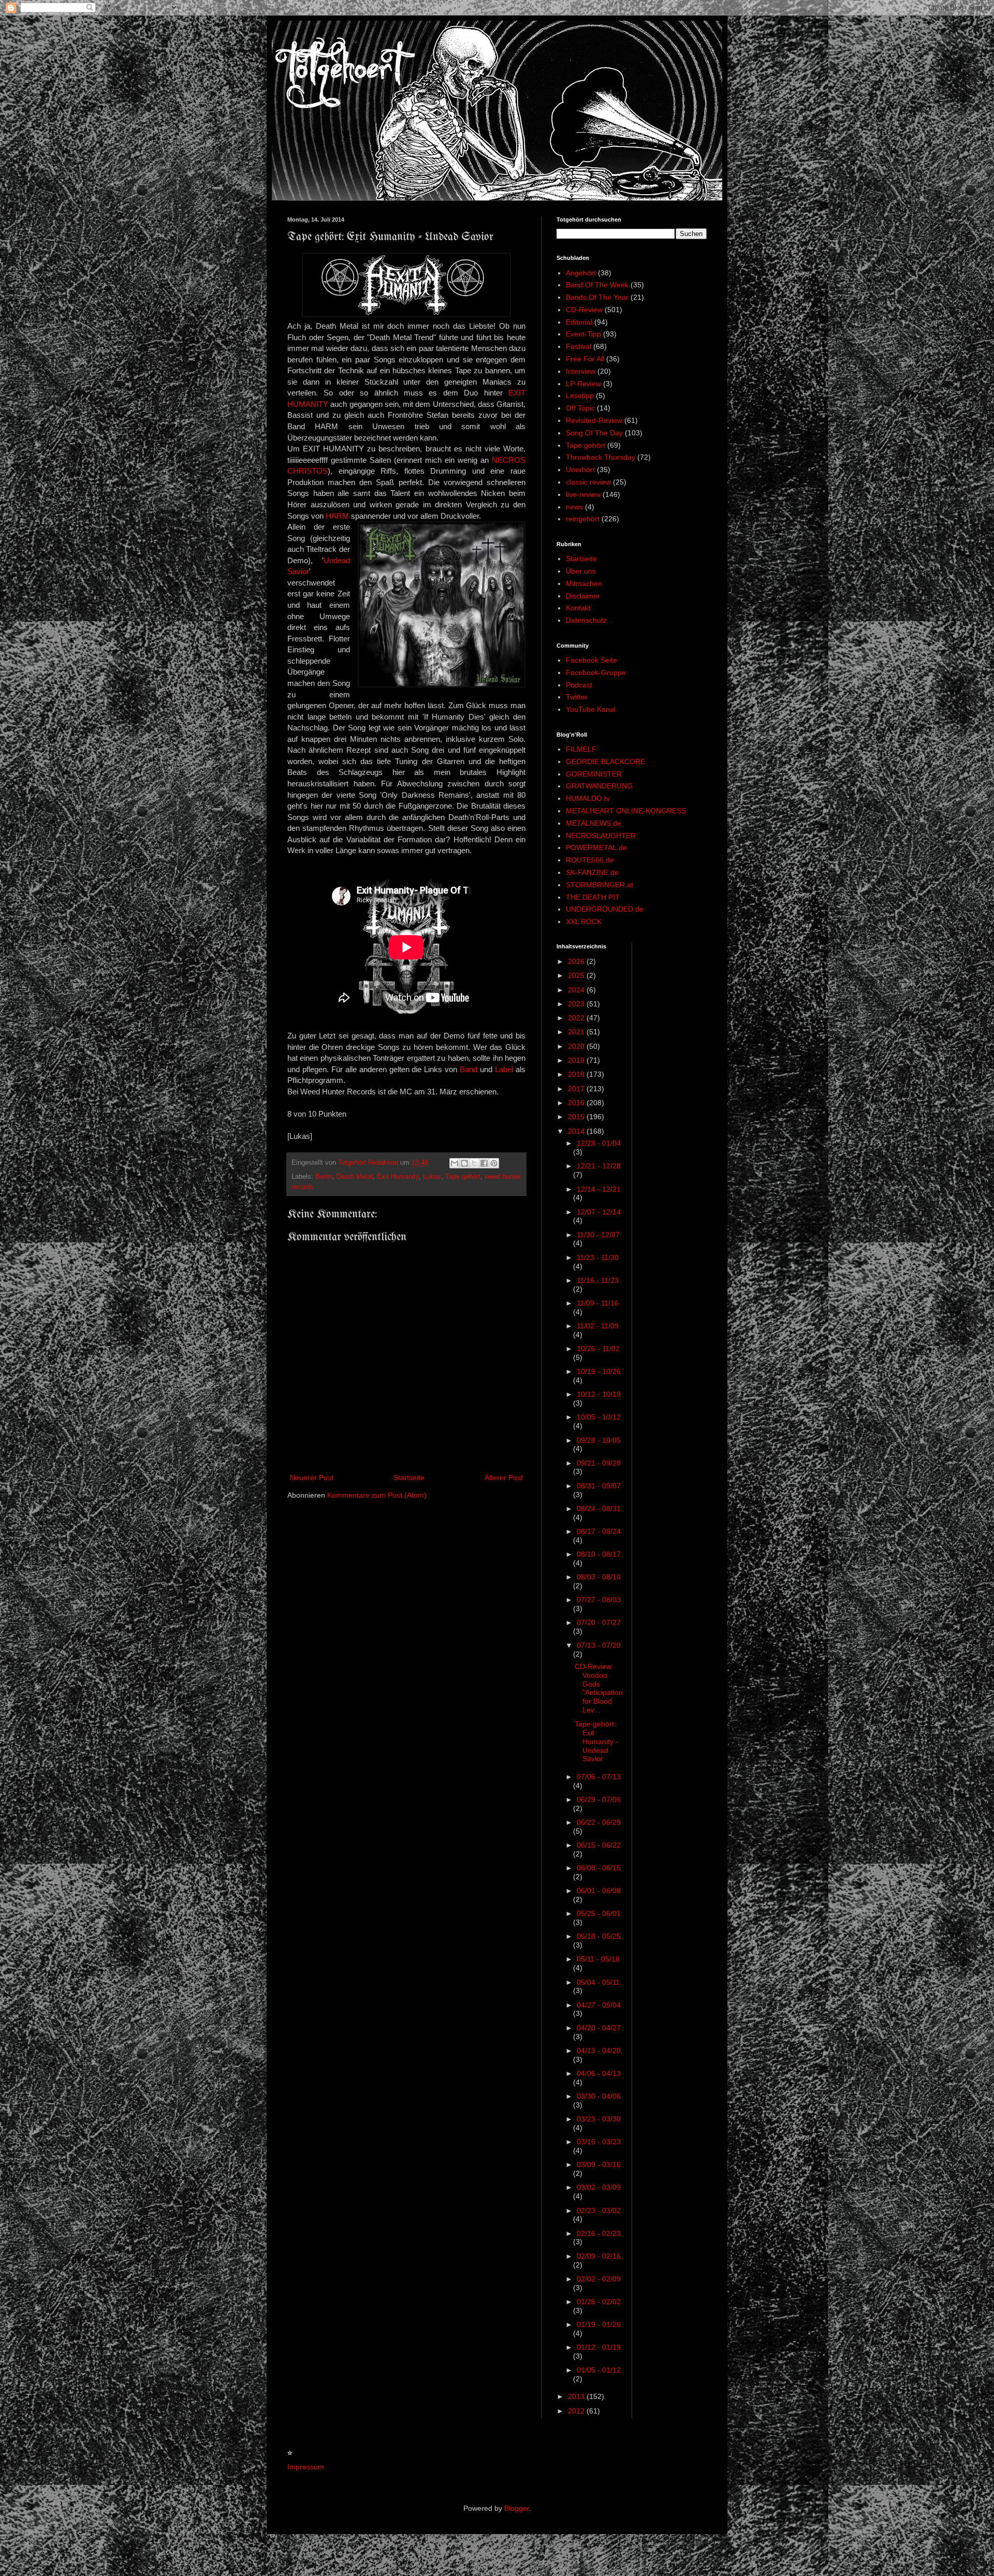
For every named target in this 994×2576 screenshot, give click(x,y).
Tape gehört (463, 1177)
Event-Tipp (583, 334)
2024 (577, 990)
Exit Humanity (398, 1177)
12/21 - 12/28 (599, 1166)
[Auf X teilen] (474, 1163)
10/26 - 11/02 (598, 1349)
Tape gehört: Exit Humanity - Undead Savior (596, 1741)
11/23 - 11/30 (598, 1257)
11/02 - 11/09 (598, 1326)
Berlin (324, 1177)
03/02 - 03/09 (599, 2187)
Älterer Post (504, 1477)
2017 (577, 1089)
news (574, 507)
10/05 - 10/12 (599, 1417)
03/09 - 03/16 (599, 2164)
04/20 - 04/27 (599, 2028)
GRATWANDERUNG (599, 786)
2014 (577, 1131)
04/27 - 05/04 (599, 2005)
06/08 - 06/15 (599, 1868)
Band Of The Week (597, 285)
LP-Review (583, 384)
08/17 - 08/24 (599, 1531)
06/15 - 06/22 (599, 1845)
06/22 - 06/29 (599, 1822)
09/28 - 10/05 (599, 1440)
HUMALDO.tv (588, 798)
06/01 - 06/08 (599, 1891)
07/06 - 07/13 (599, 1777)
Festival (579, 346)
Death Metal (355, 1177)
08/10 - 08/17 (599, 1554)
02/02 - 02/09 (599, 2279)
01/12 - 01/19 (599, 2347)
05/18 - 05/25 (599, 1936)
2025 (577, 975)
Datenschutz (586, 620)
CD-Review (584, 310)
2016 (577, 1103)
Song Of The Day (594, 433)
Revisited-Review (594, 420)
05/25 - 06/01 (599, 1913)
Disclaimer (583, 596)
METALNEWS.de (594, 823)
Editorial (579, 322)
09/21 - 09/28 (599, 1463)
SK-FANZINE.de (592, 872)
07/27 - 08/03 (599, 1600)
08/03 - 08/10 (599, 1577)
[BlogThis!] (464, 1163)
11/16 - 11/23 (598, 1280)
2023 (577, 1004)
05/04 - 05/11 (598, 1982)
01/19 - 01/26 (599, 2324)
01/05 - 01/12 (599, 2370)
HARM (337, 516)
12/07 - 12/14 (599, 1212)
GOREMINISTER (594, 774)
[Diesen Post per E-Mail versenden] (455, 1163)
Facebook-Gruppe (596, 672)
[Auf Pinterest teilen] (494, 1163)
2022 (577, 1018)
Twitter (577, 697)
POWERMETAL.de (596, 847)
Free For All (585, 359)
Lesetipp (580, 396)
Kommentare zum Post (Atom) (377, 1495)
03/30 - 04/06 (599, 2096)
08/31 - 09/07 (599, 1486)
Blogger (517, 2508)
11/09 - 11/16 (598, 1303)
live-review (583, 494)
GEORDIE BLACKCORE (605, 762)
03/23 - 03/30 (599, 2119)
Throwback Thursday (601, 457)
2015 (577, 1117)
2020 (577, 1046)
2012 (577, 2411)
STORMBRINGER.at (600, 885)
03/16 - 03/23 (599, 2142)
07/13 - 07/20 (599, 1645)
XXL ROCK (584, 921)
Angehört (581, 273)
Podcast (579, 685)
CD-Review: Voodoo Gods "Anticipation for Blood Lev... (599, 1688)
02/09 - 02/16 (599, 2256)
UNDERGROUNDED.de (605, 909)
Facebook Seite (591, 660)
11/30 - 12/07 (598, 1235)
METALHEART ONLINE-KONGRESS (626, 811)
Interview (581, 371)
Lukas (432, 1177)
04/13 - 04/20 (599, 2051)
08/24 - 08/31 (599, 1509)
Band (469, 1069)
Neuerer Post (312, 1477)
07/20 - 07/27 (599, 1622)
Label (504, 1069)
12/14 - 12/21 (599, 1189)
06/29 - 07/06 (599, 1799)
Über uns (581, 571)
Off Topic (580, 408)
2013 (577, 2396)
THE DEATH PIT (593, 897)
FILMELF (581, 749)
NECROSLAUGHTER (601, 836)
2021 (577, 1032)
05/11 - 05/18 (598, 1959)
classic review (588, 482)
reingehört (583, 519)
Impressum (306, 2467)
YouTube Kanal (591, 709)
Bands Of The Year (597, 297)
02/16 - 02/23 (599, 2233)
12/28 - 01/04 (599, 1143)
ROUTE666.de (590, 860)
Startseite (409, 1477)
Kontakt (578, 608)
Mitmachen (584, 583)
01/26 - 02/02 (599, 2302)
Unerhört (580, 470)
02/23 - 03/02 (599, 2211)
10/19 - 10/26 (599, 1371)
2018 (577, 1074)
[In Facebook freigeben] (484, 1163)
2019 (577, 1060)
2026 (577, 961)
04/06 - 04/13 (599, 2073)
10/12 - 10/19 (599, 1394)
